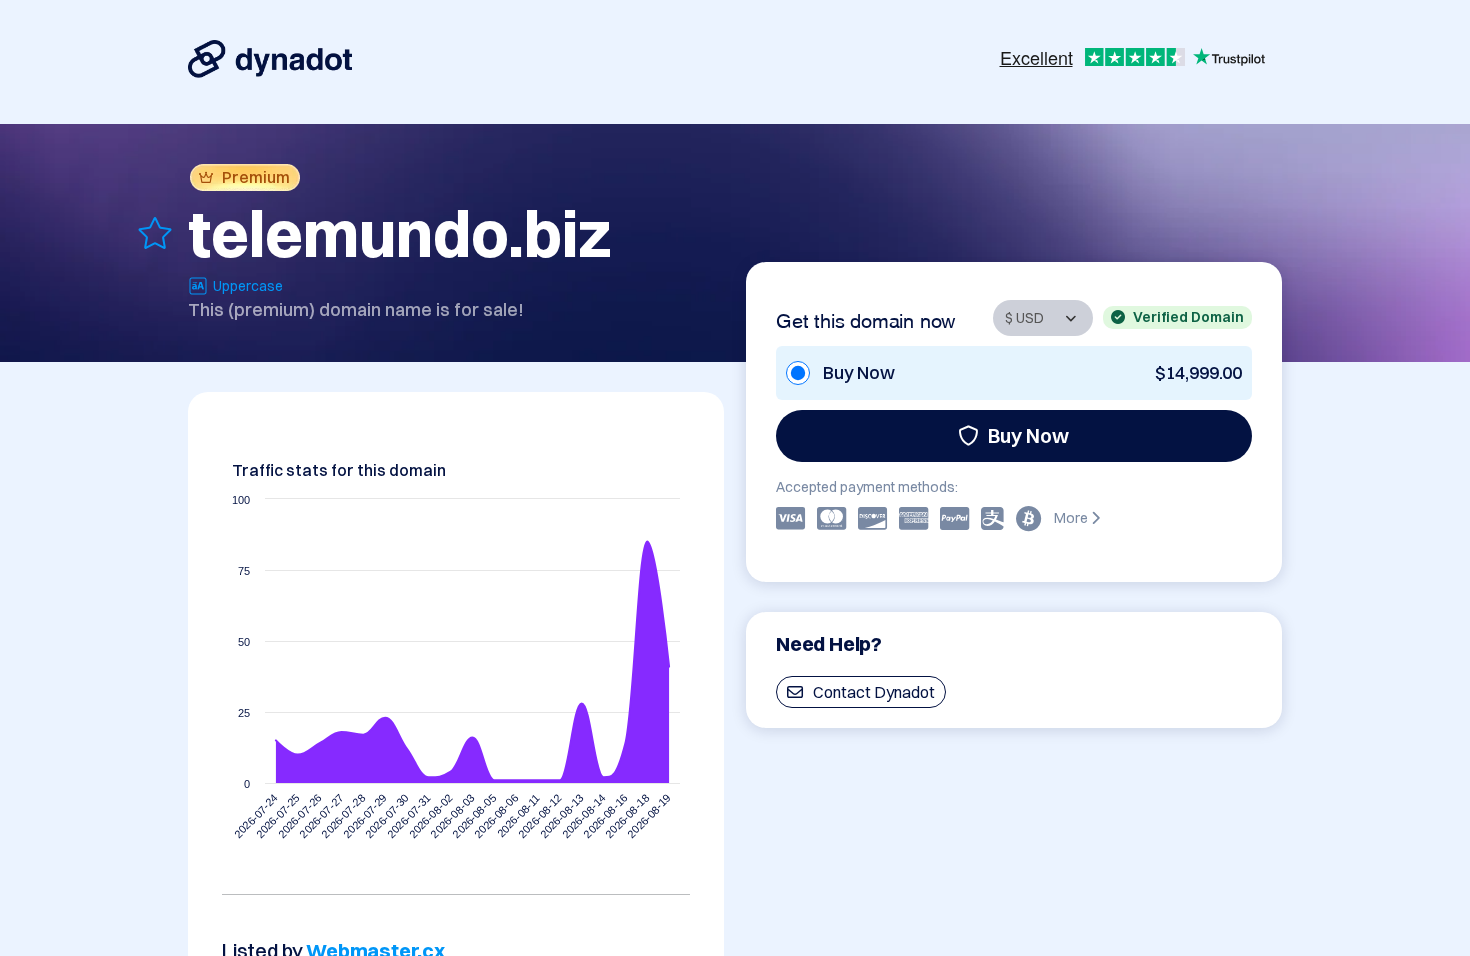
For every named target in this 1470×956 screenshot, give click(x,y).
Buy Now (1028, 435)
